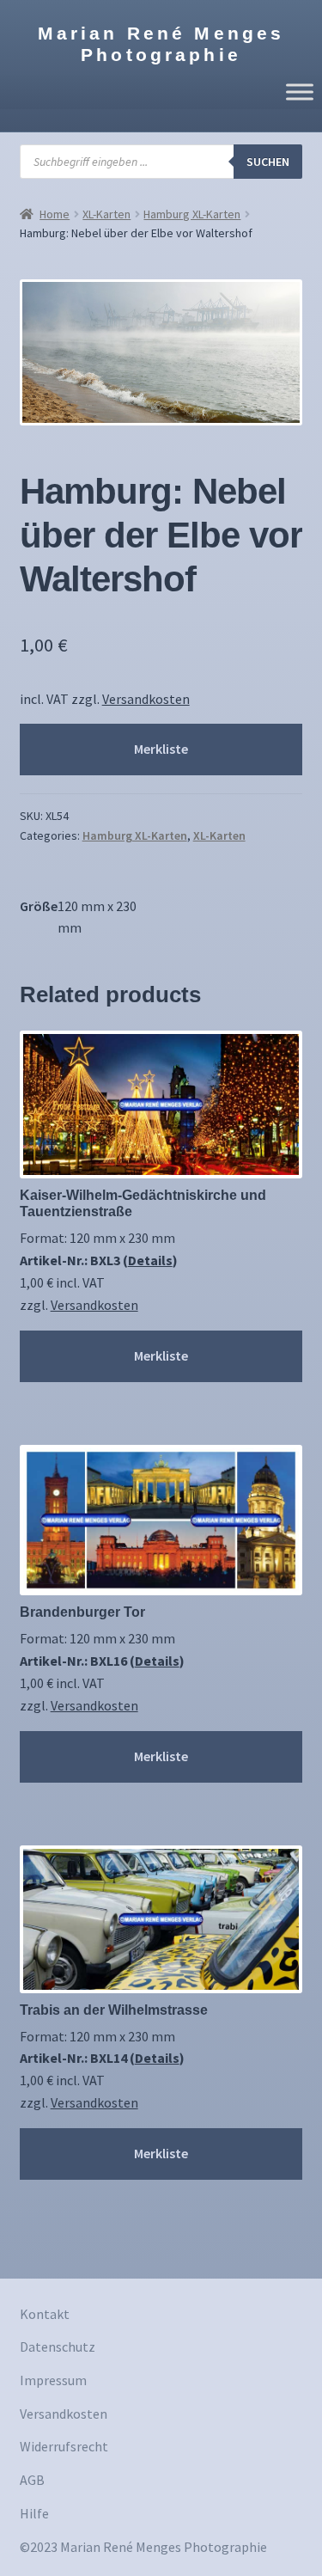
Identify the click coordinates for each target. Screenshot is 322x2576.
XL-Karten (106, 214)
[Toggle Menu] (300, 92)
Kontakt (45, 2314)
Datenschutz (58, 2347)
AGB (32, 2480)
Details (150, 1260)
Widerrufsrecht (64, 2446)
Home (55, 214)
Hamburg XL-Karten (192, 214)
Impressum (53, 2380)
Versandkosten (146, 699)
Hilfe (34, 2513)
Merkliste (161, 749)
